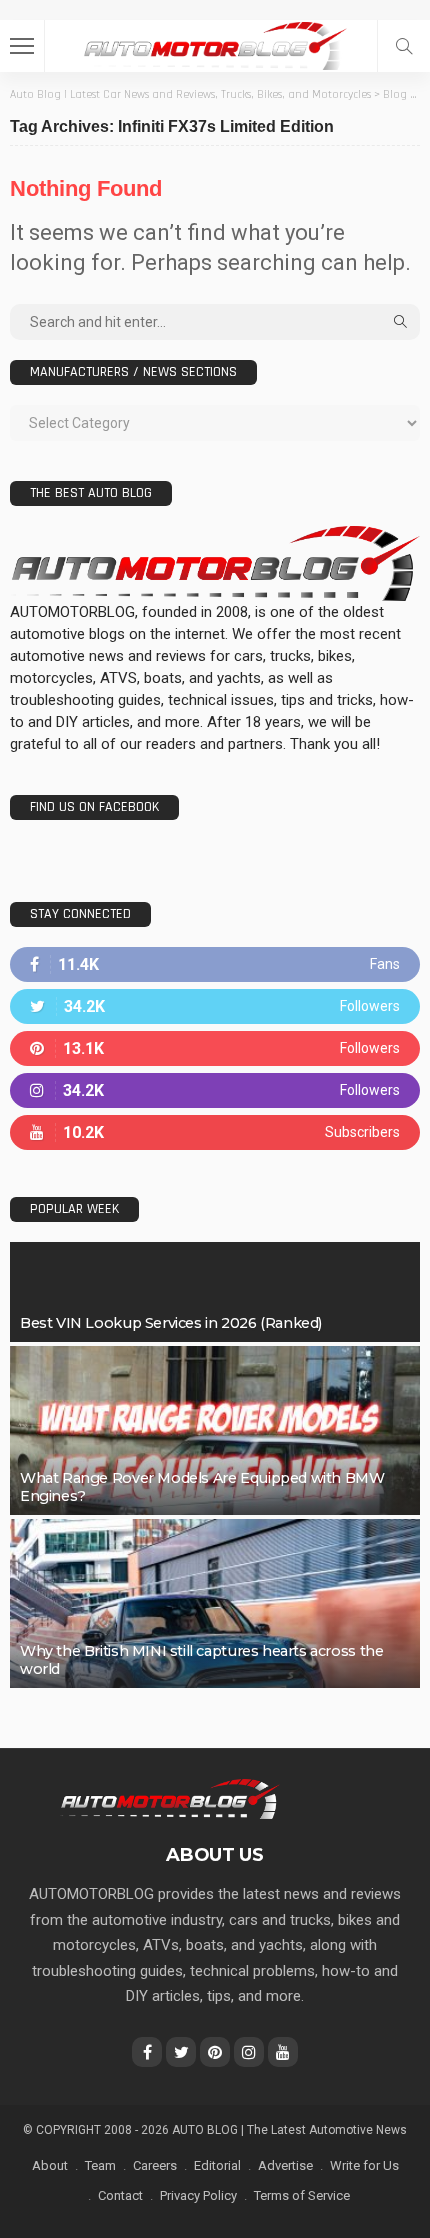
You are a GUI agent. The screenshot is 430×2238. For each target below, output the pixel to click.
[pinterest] (215, 1048)
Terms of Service (302, 2195)
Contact (120, 2195)
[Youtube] (215, 1132)
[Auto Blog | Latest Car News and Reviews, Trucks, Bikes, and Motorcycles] (169, 1798)
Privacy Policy (198, 2195)
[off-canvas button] (22, 46)
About (50, 2165)
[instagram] (215, 1090)
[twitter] (215, 1006)
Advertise (285, 2165)
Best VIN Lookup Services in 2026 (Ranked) (171, 1323)
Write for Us (364, 2165)
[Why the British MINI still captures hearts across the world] (215, 1603)
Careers (155, 2165)
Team (100, 2165)
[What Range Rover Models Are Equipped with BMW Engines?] (215, 1430)
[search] (404, 46)
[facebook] (215, 964)
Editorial (217, 2165)
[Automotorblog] (215, 43)
